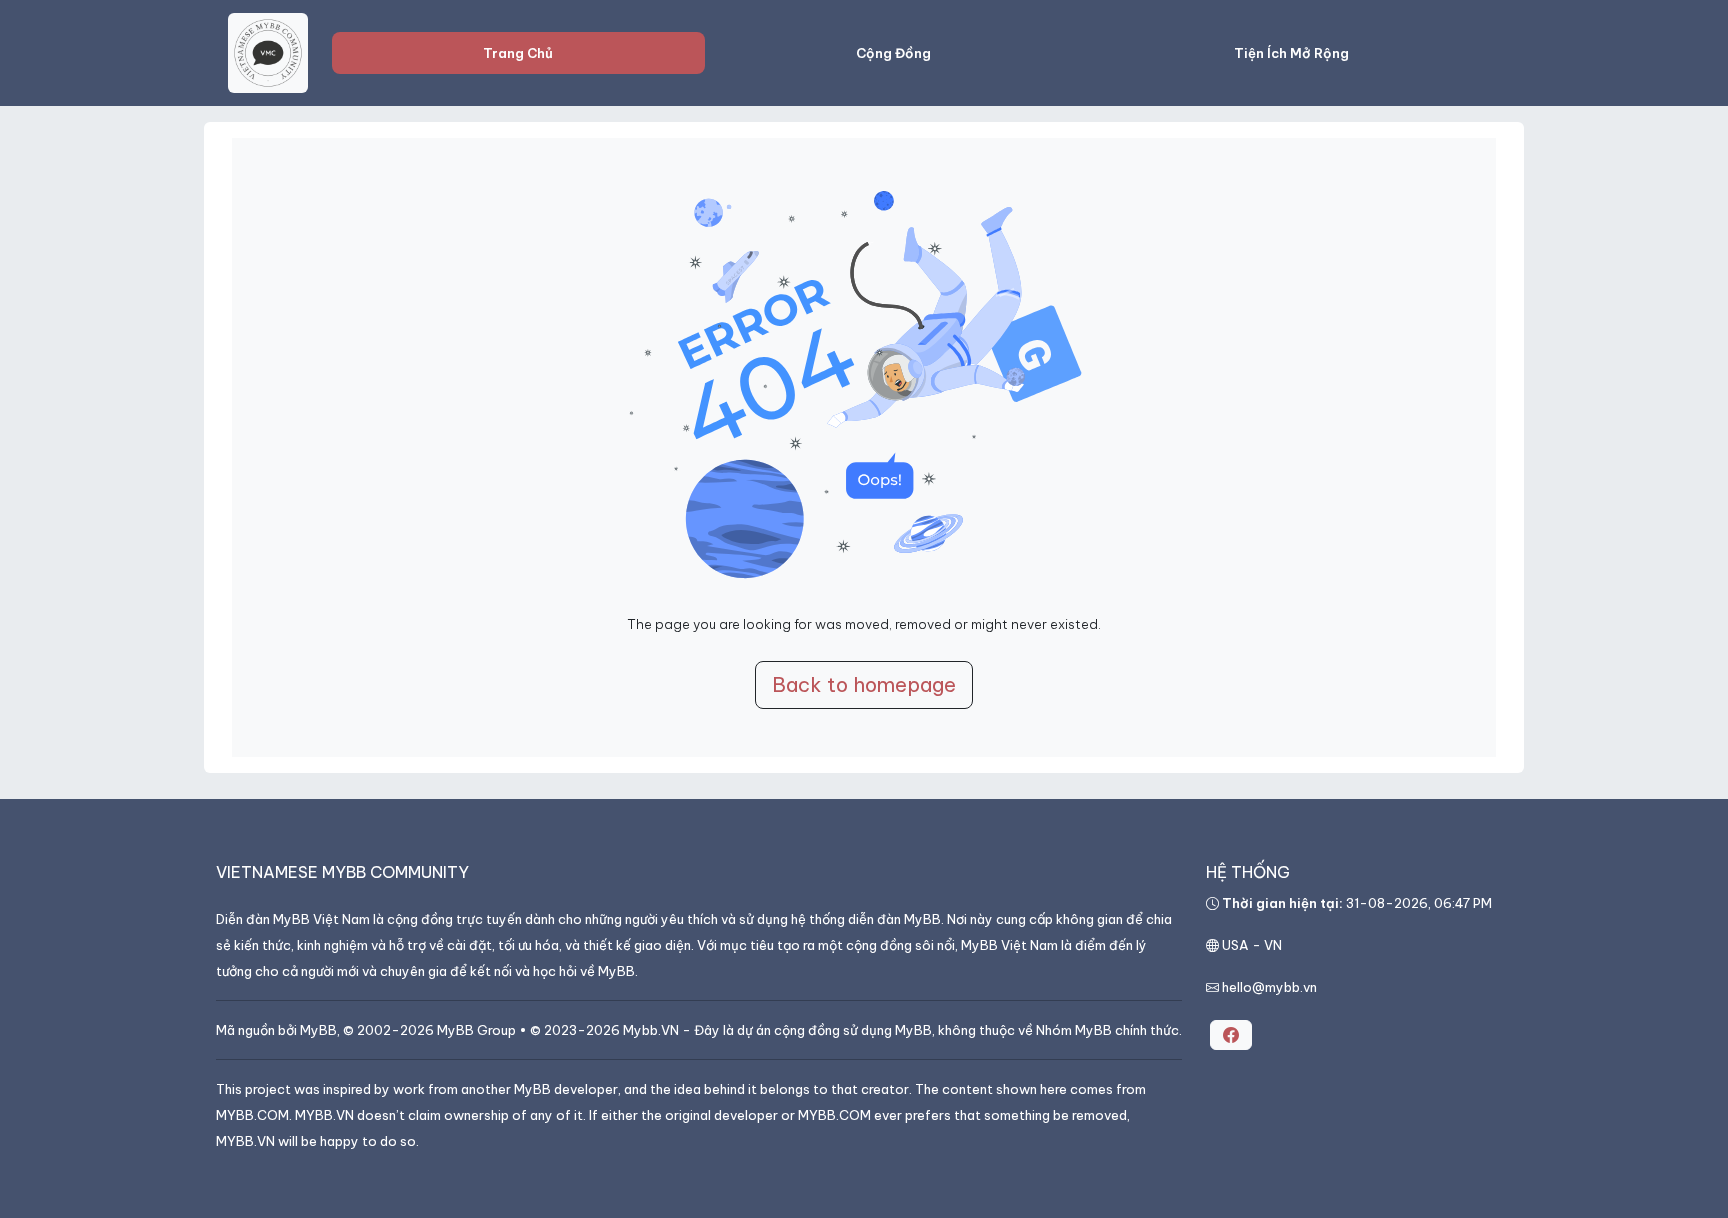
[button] (1231, 1035)
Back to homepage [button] (864, 684)
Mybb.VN (651, 1030)
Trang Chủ (518, 53)
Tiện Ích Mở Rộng (1291, 53)
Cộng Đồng (893, 53)
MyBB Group (476, 1030)
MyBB (318, 1030)
